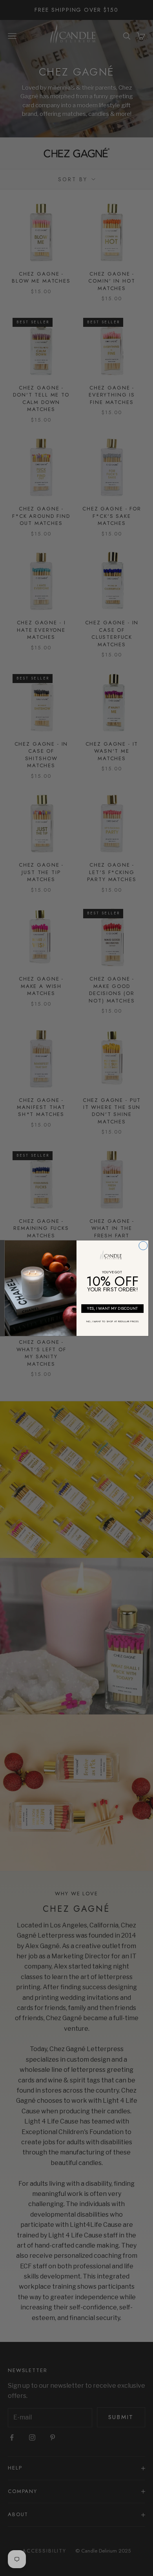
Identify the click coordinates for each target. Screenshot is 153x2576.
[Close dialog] (143, 1246)
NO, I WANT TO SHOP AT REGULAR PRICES (112, 1321)
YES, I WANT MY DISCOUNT (113, 1308)
